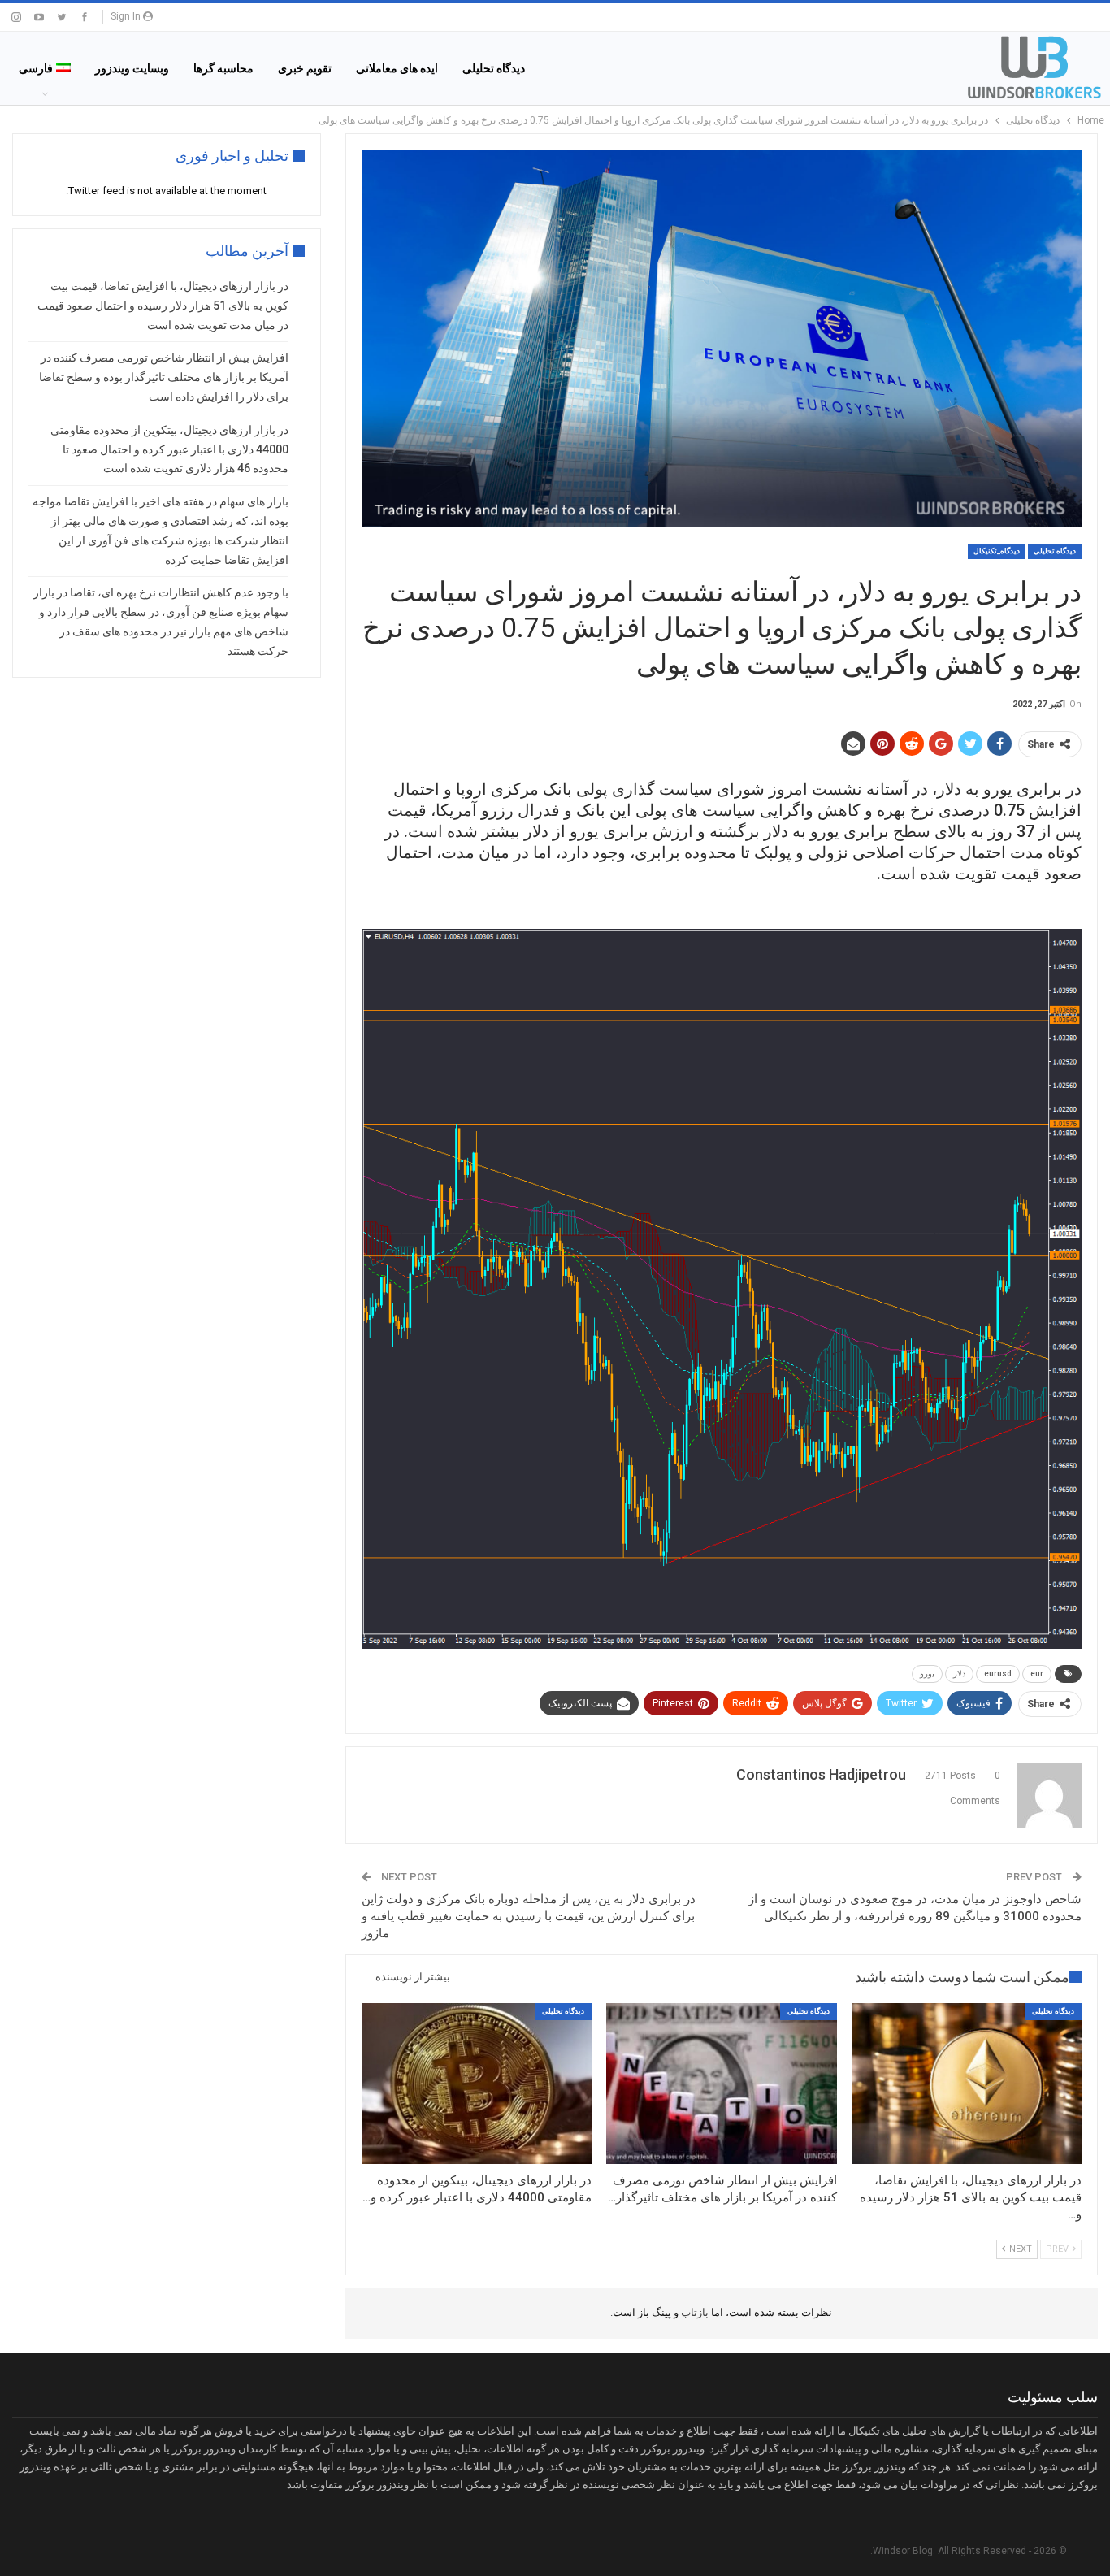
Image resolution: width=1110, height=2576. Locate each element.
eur (1037, 1674)
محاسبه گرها (223, 68)
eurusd (998, 1674)
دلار (959, 1674)
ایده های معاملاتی (397, 68)
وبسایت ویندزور (132, 68)
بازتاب (694, 2312)
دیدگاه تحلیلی (494, 68)
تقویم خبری (305, 68)
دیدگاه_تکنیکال (997, 551)
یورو (927, 1674)
